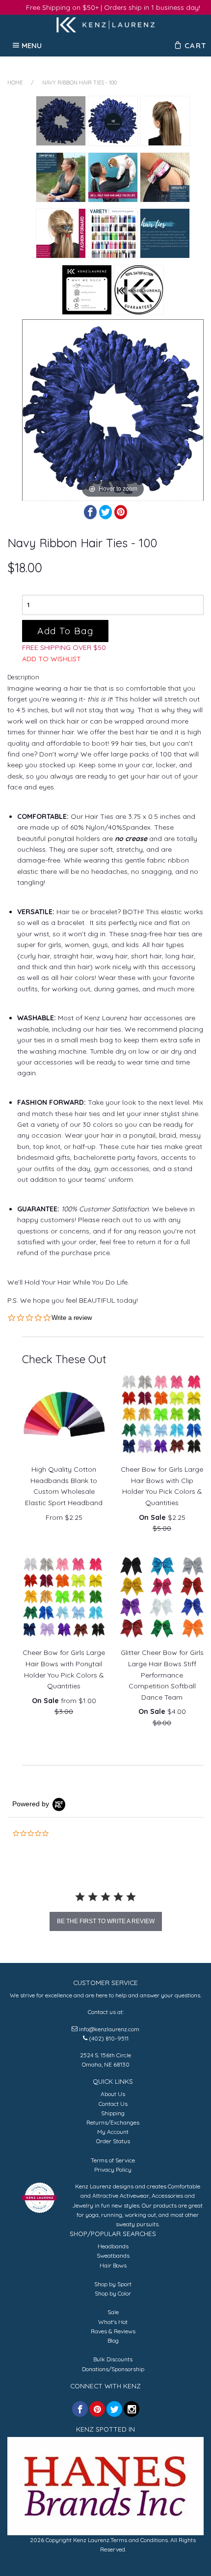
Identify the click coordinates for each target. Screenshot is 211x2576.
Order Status (113, 2141)
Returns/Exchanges (113, 2122)
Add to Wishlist (52, 659)
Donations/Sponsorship (113, 2369)
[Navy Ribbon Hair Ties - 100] (61, 121)
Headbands (113, 2246)
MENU (32, 45)
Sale (113, 2312)
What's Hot (113, 2322)
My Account (113, 2132)
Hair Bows (113, 2265)
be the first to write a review (106, 1921)
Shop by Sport (113, 2284)
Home (15, 83)
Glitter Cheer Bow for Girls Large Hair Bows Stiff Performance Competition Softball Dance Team (162, 1675)
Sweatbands (113, 2255)
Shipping (113, 2113)
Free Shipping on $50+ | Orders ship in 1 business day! (113, 7)
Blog (113, 2340)
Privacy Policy (113, 2170)
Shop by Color (113, 2293)
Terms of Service (113, 2160)
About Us (113, 2094)
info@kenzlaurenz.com (109, 2029)
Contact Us (113, 2104)
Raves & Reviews (113, 2331)
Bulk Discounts (113, 2359)
